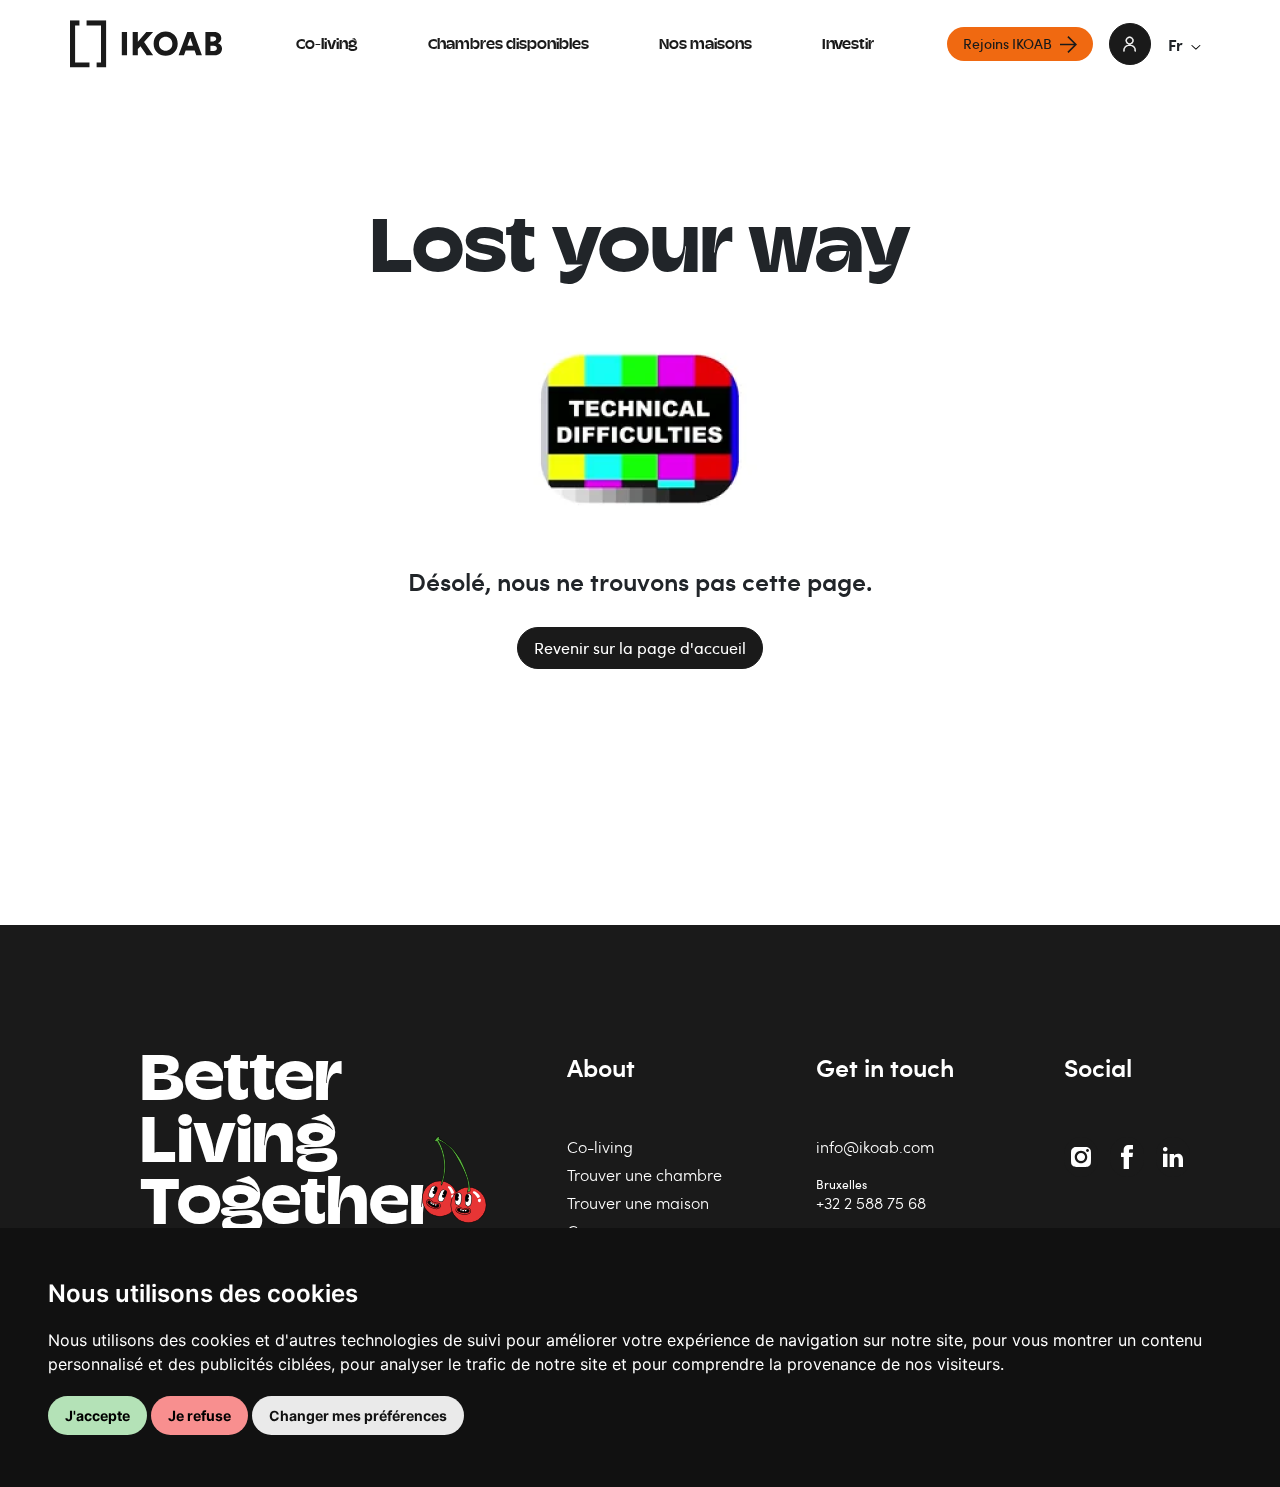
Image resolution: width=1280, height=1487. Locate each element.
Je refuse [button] (199, 1415)
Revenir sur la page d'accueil (640, 648)
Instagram (1083, 1146)
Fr (1175, 44)
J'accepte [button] (97, 1415)
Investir (848, 45)
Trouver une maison (638, 1202)
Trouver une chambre (644, 1174)
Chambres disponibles (508, 45)
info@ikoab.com (875, 1146)
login (1130, 44)
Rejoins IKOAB (1007, 43)
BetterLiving (288, 1146)
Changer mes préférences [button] (358, 1415)
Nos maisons (705, 45)
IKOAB (146, 44)
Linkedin (1175, 1146)
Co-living (327, 45)
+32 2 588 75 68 (871, 1202)
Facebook (1130, 1146)
